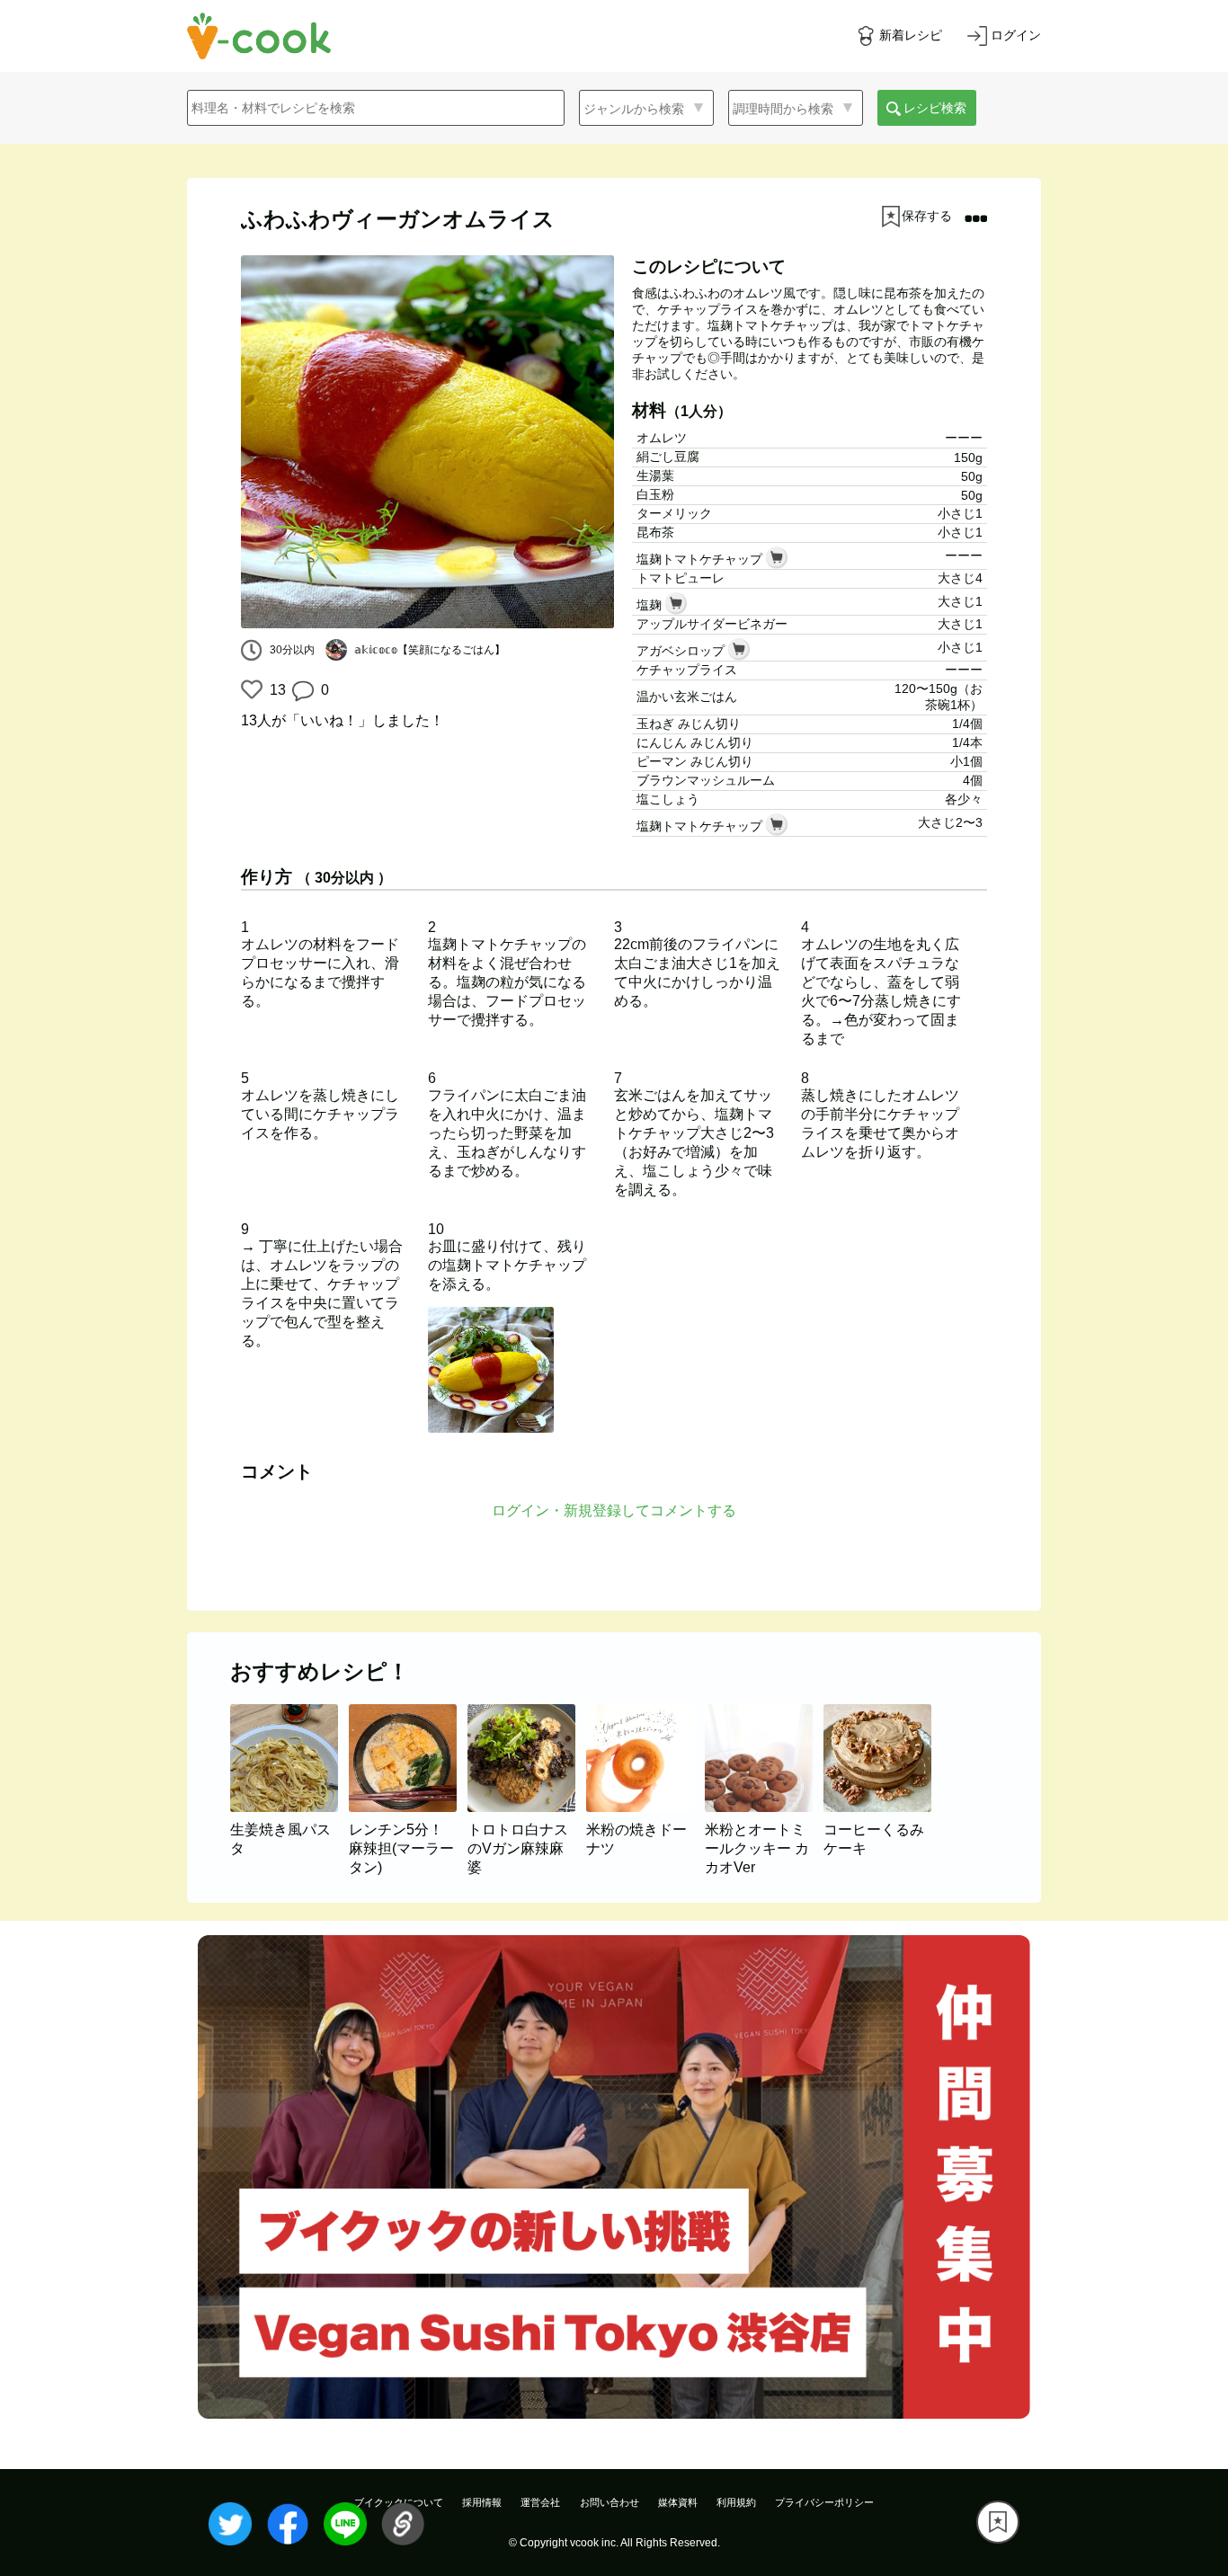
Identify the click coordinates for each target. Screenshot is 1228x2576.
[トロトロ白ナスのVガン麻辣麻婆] (527, 1807)
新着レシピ (911, 35)
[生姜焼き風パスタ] (289, 1807)
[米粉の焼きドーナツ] (645, 1807)
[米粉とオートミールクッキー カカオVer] (764, 1807)
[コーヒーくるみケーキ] (881, 1807)
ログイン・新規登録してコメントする (614, 1510)
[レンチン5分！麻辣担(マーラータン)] (408, 1807)
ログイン (1016, 35)
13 (276, 690)
